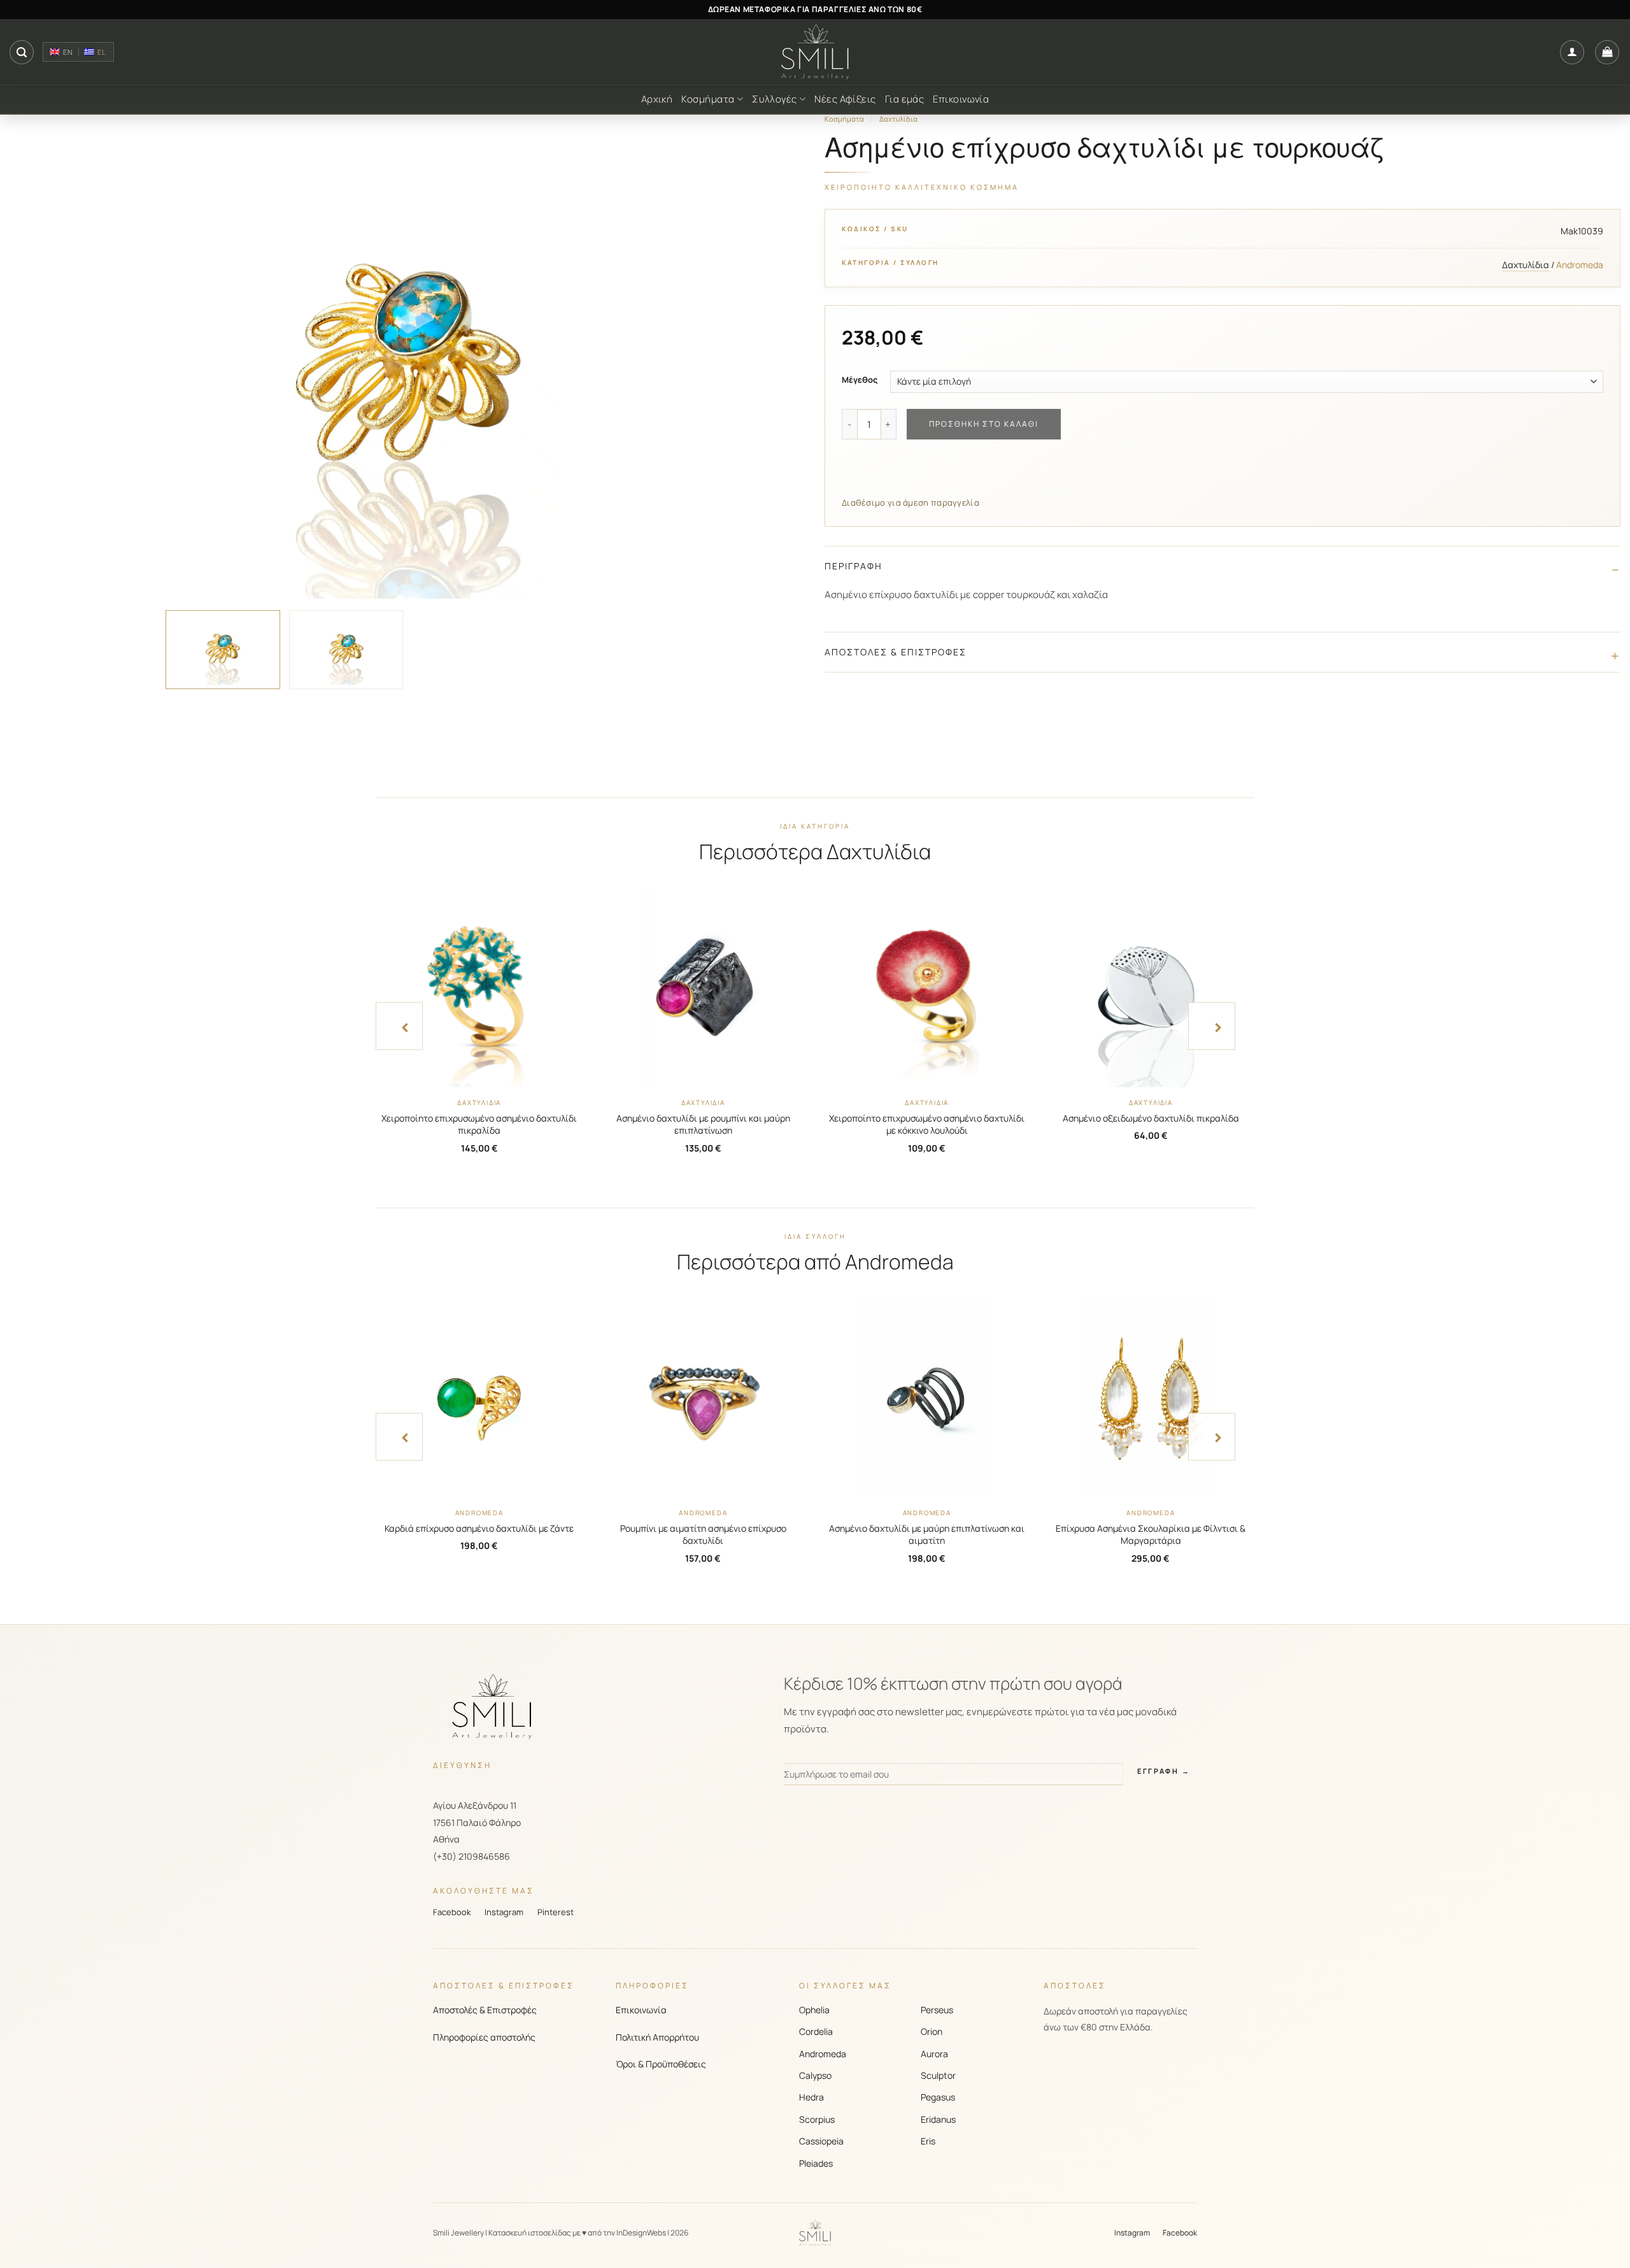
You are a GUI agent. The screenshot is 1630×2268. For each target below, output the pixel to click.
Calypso (815, 2075)
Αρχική (657, 99)
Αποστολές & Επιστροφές (896, 652)
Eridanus (938, 2119)
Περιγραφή (854, 566)
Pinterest (556, 1912)
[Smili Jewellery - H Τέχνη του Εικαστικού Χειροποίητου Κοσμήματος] (815, 52)
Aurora (934, 2054)
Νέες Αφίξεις (845, 99)
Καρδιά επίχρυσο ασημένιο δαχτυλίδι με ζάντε (479, 1528)
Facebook (452, 1912)
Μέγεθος (860, 380)
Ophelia (814, 2010)
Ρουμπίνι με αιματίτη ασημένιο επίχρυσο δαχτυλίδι (703, 1535)
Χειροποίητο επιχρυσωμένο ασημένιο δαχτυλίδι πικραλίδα (479, 1124)
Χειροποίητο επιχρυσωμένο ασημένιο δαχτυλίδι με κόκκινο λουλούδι (927, 1124)
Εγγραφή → (1164, 1771)
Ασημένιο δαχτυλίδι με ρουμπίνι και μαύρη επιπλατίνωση (703, 1124)
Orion (932, 2031)
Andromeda (823, 2054)
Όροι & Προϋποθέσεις (661, 2064)
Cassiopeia (821, 2141)
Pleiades (816, 2163)
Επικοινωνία (961, 99)
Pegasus (938, 2097)
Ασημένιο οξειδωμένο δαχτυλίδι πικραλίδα (1151, 1118)
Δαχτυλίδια (898, 119)
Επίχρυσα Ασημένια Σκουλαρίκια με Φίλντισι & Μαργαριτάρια (1151, 1535)
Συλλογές (775, 99)
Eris (928, 2141)
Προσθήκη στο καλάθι (984, 424)
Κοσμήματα (708, 99)
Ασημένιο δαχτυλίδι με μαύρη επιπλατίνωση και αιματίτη (927, 1535)
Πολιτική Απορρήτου (657, 2037)
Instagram (504, 1912)
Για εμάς (905, 99)
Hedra (811, 2097)
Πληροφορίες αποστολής (484, 2037)
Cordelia (816, 2031)
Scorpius (817, 2119)
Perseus (937, 2010)
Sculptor (938, 2075)
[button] (22, 52)
